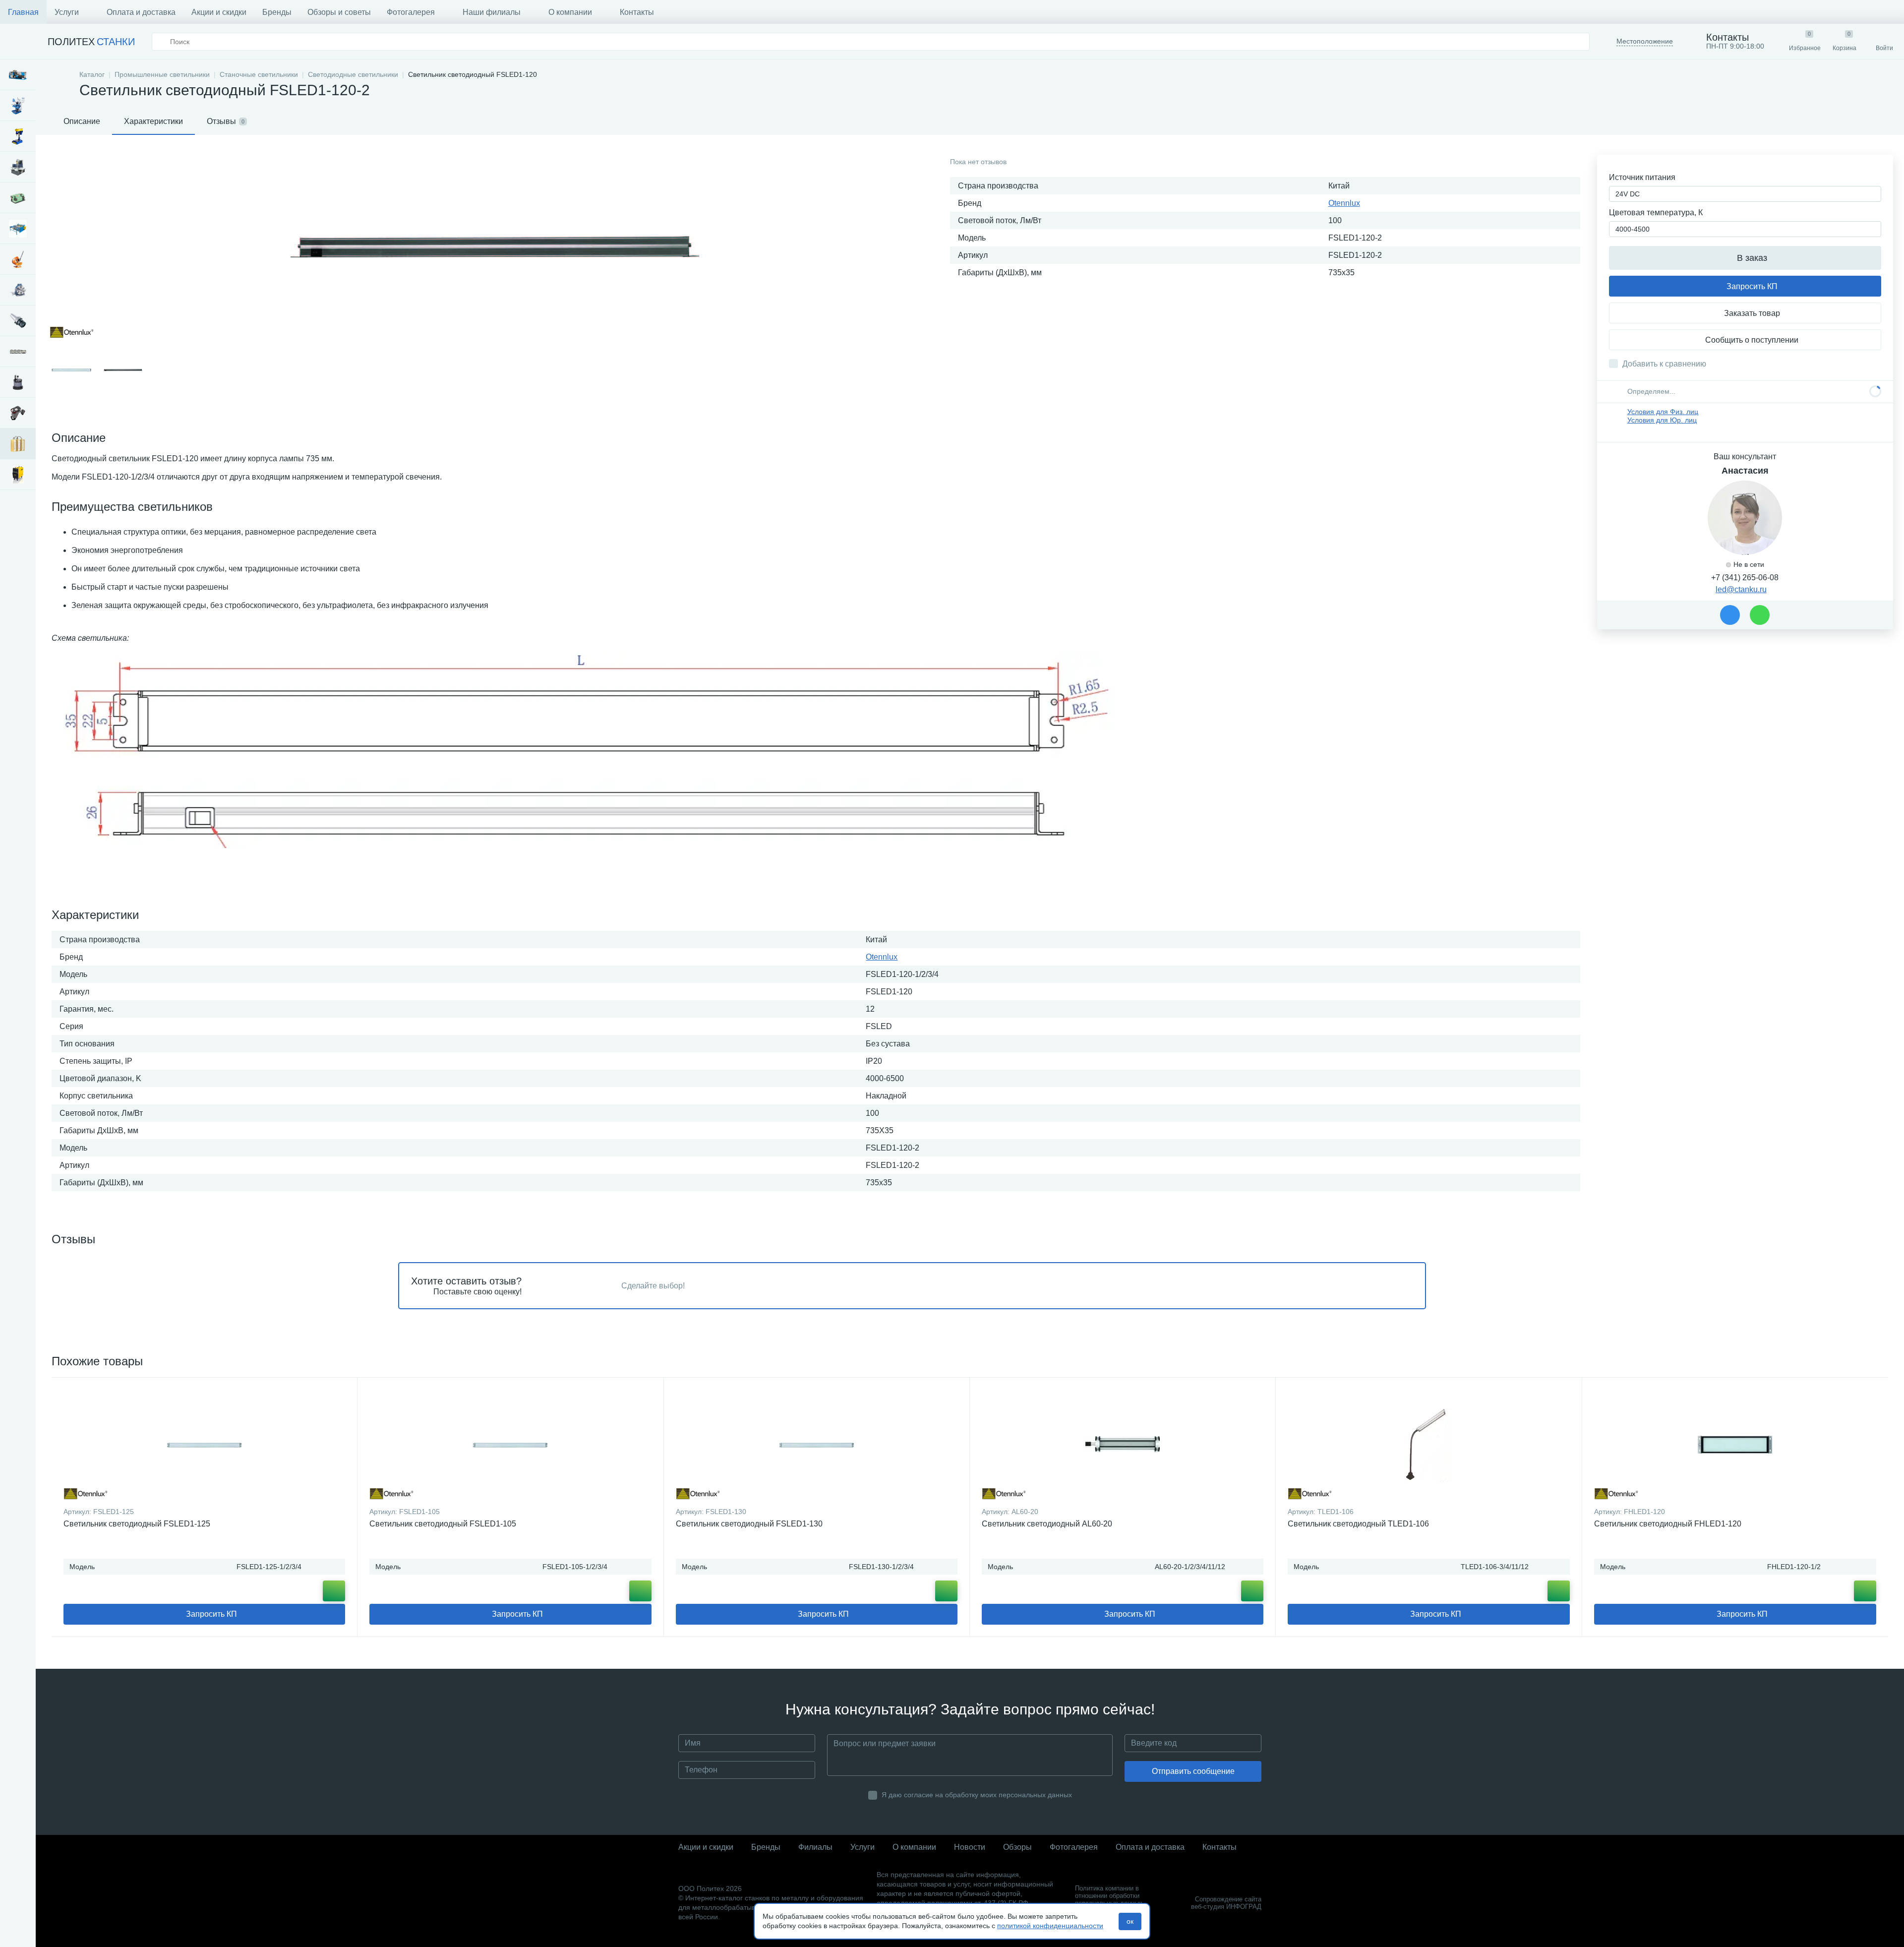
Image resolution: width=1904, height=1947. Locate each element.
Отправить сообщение (1193, 1771)
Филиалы (815, 1847)
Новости (970, 1847)
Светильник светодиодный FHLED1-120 (1668, 1524)
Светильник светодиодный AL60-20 (1047, 1524)
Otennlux (1344, 203)
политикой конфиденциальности (1050, 1926)
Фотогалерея (411, 12)
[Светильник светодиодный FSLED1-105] (510, 1445)
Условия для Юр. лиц (1662, 420)
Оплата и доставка (141, 12)
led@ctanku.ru (1741, 589)
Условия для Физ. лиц (1663, 412)
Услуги (67, 12)
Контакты (637, 12)
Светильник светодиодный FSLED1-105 (443, 1524)
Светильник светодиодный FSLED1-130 (749, 1524)
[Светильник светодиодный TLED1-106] (1428, 1445)
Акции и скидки (219, 12)
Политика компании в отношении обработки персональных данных (1109, 1896)
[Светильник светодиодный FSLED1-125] (204, 1445)
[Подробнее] (334, 1591)
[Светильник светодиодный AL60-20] (1123, 1445)
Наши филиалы (492, 12)
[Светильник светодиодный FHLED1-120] (1735, 1445)
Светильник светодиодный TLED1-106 (1358, 1524)
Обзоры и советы (339, 12)
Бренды (277, 12)
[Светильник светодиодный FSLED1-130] (817, 1445)
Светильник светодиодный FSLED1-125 (137, 1524)
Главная (23, 12)
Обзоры (1017, 1847)
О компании (570, 12)
